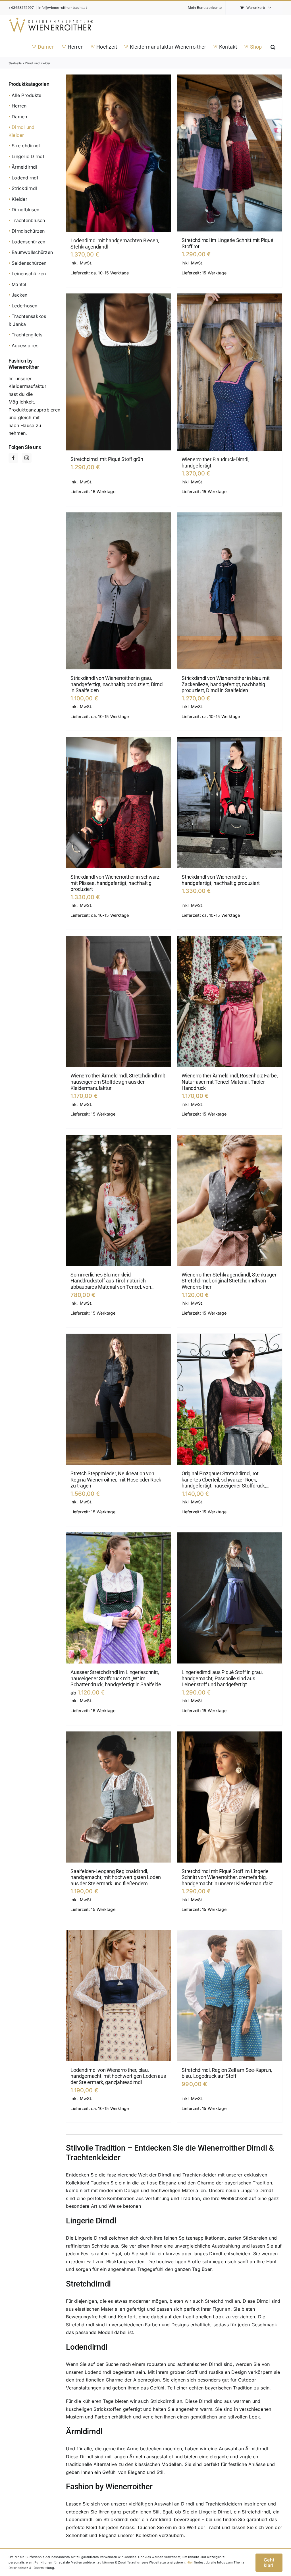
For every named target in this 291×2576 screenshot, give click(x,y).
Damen (19, 117)
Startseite (15, 63)
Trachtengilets (27, 335)
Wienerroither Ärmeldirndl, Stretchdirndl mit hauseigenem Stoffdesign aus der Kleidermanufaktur (118, 1082)
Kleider (19, 199)
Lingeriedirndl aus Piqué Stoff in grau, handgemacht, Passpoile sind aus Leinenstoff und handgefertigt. (222, 1678)
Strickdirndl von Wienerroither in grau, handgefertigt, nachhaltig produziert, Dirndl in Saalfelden (117, 684)
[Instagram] (27, 458)
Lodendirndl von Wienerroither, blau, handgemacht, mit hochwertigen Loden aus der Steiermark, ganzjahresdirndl (118, 2076)
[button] (273, 46)
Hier (190, 2562)
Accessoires (25, 345)
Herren (19, 106)
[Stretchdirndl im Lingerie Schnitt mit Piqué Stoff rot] (230, 153)
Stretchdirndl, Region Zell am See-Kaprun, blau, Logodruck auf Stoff (227, 2073)
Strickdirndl (24, 188)
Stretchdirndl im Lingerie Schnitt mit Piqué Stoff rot (227, 243)
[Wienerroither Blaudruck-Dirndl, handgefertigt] (230, 372)
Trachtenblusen (28, 220)
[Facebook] (13, 458)
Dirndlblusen (25, 210)
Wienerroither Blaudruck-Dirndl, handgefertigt (215, 463)
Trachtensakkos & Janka (27, 320)
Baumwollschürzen (32, 252)
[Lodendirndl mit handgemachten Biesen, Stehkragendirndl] (119, 153)
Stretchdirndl (26, 146)
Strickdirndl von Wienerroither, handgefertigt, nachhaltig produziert (221, 880)
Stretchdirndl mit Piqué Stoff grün (107, 459)
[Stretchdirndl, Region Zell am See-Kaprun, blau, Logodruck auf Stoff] (230, 1996)
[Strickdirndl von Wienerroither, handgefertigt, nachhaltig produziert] (230, 803)
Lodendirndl (25, 178)
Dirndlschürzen (28, 231)
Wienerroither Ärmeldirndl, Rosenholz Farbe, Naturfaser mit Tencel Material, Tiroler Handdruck (230, 1082)
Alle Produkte (26, 95)
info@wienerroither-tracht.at (63, 8)
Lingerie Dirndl (28, 156)
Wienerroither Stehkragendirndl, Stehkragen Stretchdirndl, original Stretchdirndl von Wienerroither (229, 1281)
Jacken (19, 295)
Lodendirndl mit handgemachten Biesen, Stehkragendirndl (115, 244)
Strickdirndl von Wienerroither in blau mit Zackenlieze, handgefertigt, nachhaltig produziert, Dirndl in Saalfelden (225, 684)
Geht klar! (269, 2562)
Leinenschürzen (29, 274)
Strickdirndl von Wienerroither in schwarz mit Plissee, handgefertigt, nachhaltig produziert (115, 883)
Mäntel (19, 284)
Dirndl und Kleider (22, 131)
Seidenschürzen (29, 263)
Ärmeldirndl (24, 167)
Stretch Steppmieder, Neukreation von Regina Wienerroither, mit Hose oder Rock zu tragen (116, 1480)
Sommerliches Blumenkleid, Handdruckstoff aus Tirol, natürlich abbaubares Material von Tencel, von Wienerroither (111, 1281)
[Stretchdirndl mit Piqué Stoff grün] (119, 372)
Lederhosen (24, 306)
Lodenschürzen (28, 242)
